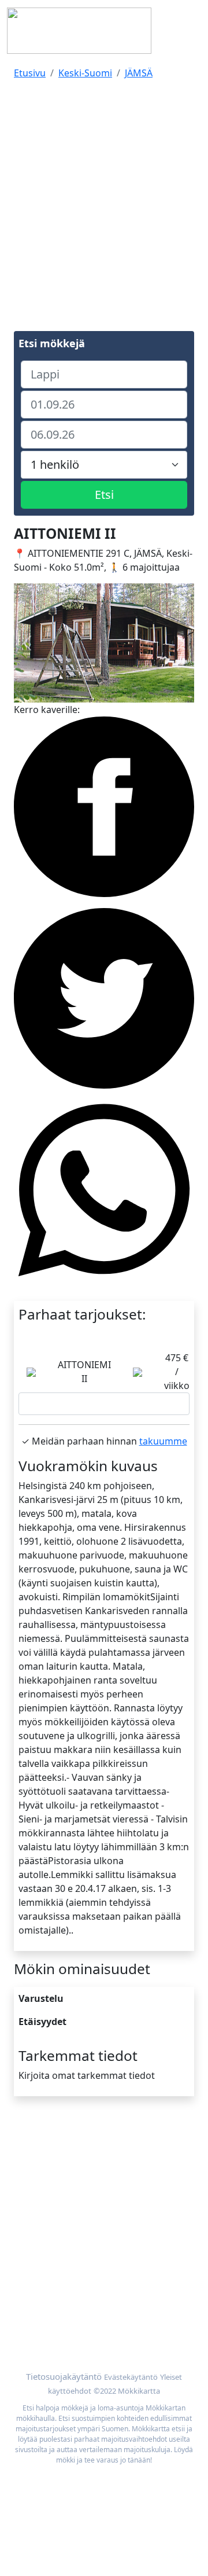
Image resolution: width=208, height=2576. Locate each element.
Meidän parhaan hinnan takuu (80, 2325)
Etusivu (30, 73)
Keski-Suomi (85, 73)
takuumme (163, 1441)
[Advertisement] (104, 193)
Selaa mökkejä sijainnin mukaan (84, 2312)
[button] (27, 643)
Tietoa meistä (43, 2163)
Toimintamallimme (55, 2177)
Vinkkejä (32, 2191)
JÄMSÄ (139, 73)
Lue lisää (104, 1404)
